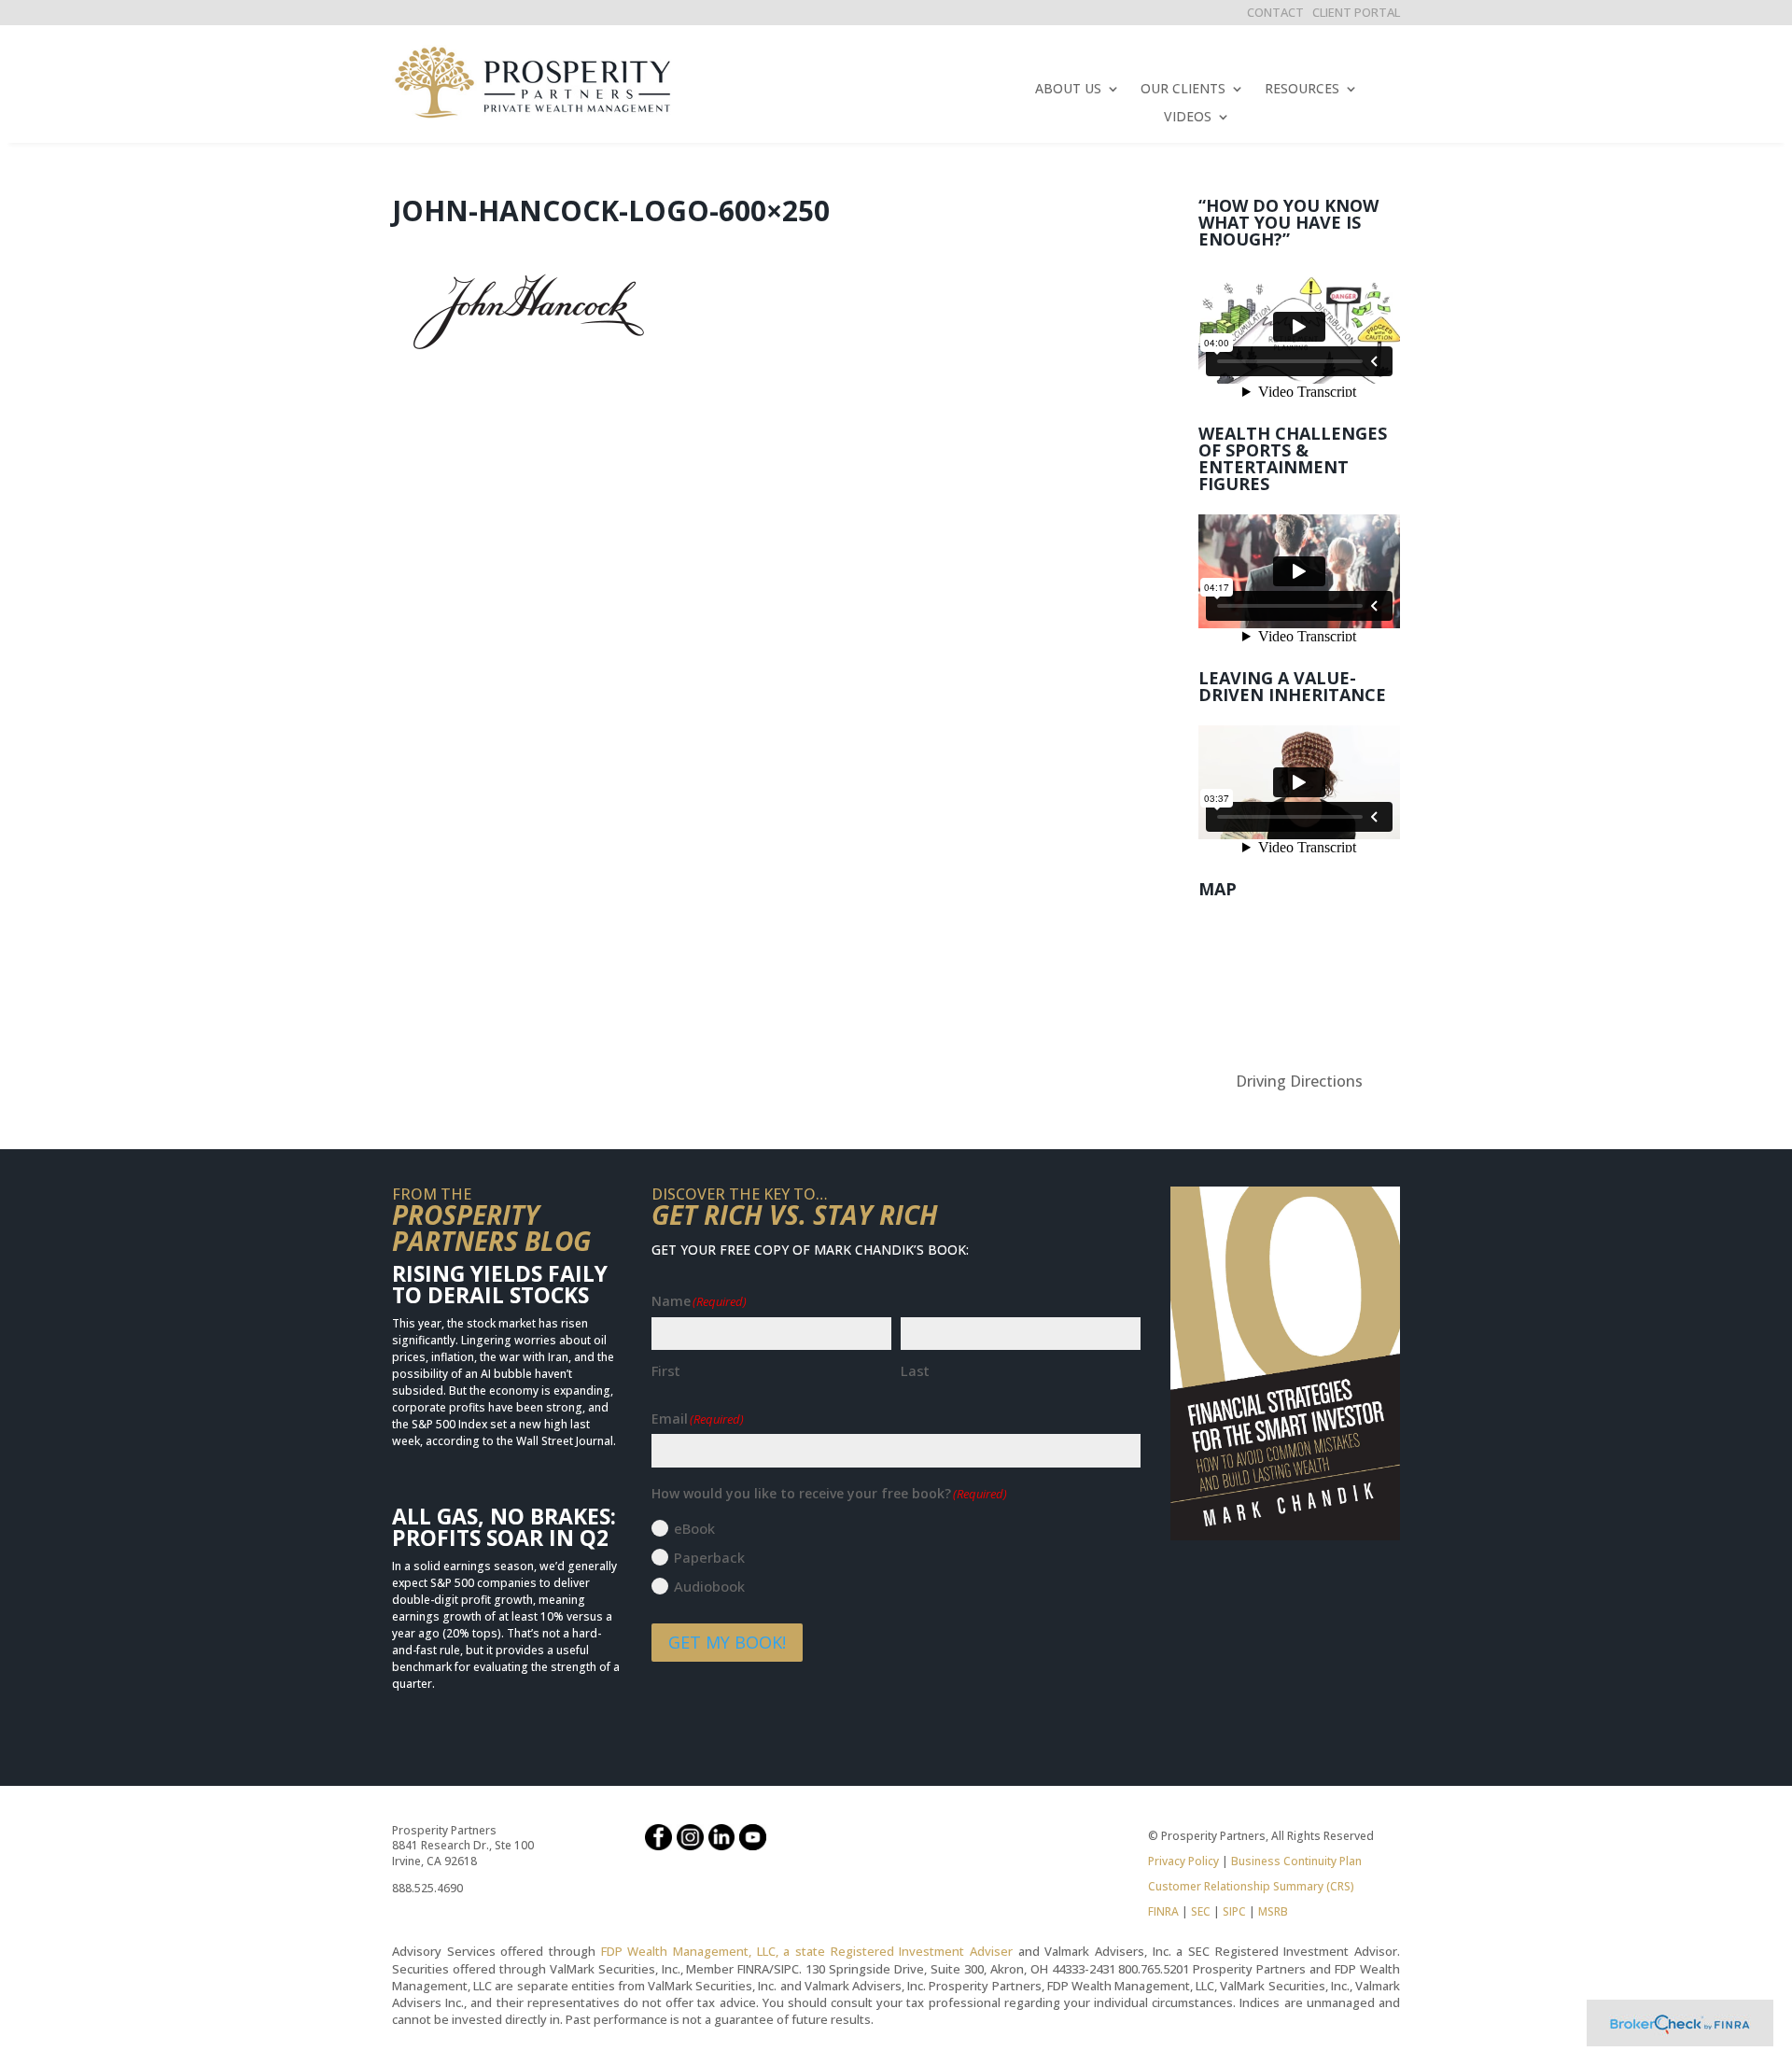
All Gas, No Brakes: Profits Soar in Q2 (504, 1527)
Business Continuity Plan (1296, 1861)
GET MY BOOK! (727, 1642)
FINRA (1163, 1911)
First (666, 1370)
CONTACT (1275, 12)
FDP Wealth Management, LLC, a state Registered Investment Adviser (807, 1951)
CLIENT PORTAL (1356, 12)
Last (915, 1370)
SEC (1201, 1911)
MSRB (1272, 1911)
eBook (694, 1528)
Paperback (709, 1557)
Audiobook (709, 1586)
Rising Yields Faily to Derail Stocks (500, 1284)
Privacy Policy (1183, 1861)
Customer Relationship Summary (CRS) (1251, 1886)
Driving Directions (1299, 1081)
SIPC (1234, 1911)
